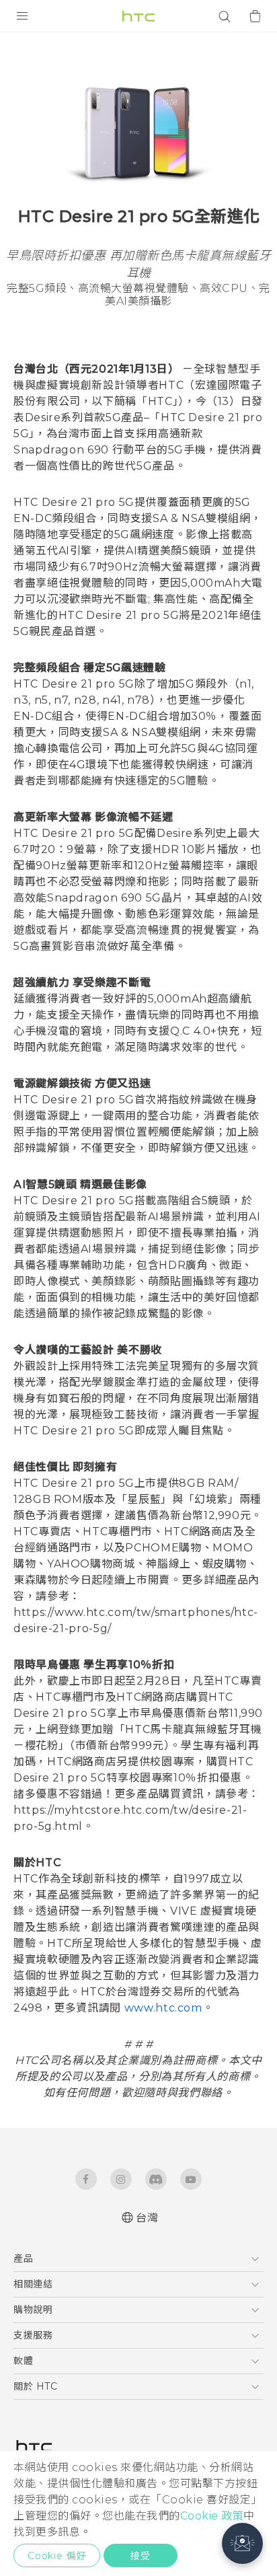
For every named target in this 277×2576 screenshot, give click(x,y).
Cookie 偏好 (57, 2556)
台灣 (147, 2218)
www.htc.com (163, 2008)
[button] (242, 2543)
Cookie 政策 (212, 2516)
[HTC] (138, 16)
